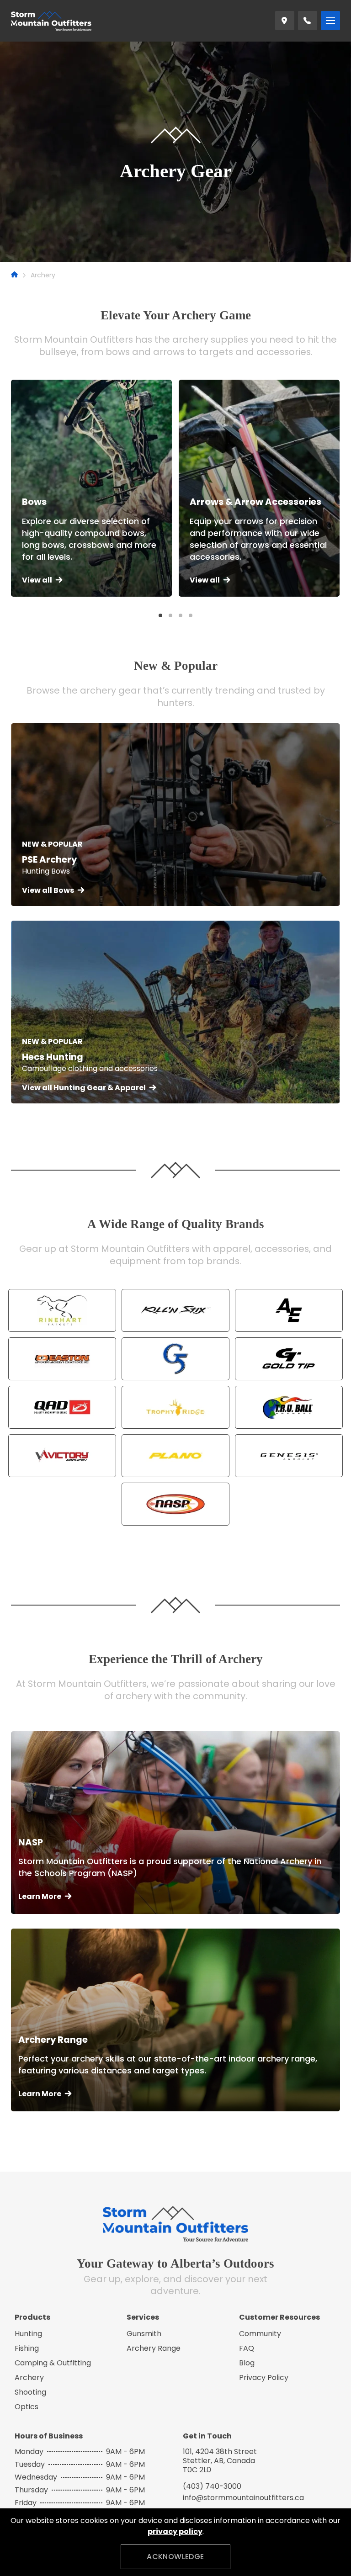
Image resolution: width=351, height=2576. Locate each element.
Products (32, 2317)
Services (143, 2317)
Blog (247, 2363)
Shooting (30, 2392)
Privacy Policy (264, 2377)
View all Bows (48, 890)
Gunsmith (144, 2334)
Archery (29, 2377)
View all (37, 580)
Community (260, 2334)
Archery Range (154, 2348)
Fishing (27, 2348)
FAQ (247, 2348)
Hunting (28, 2334)
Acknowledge (175, 2557)
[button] (160, 615)
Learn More (40, 1896)
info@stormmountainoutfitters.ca (243, 2498)
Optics (27, 2407)
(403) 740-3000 (212, 2486)
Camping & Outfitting (53, 2363)
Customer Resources (279, 2317)
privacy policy (175, 2531)
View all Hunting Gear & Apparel (84, 1088)
